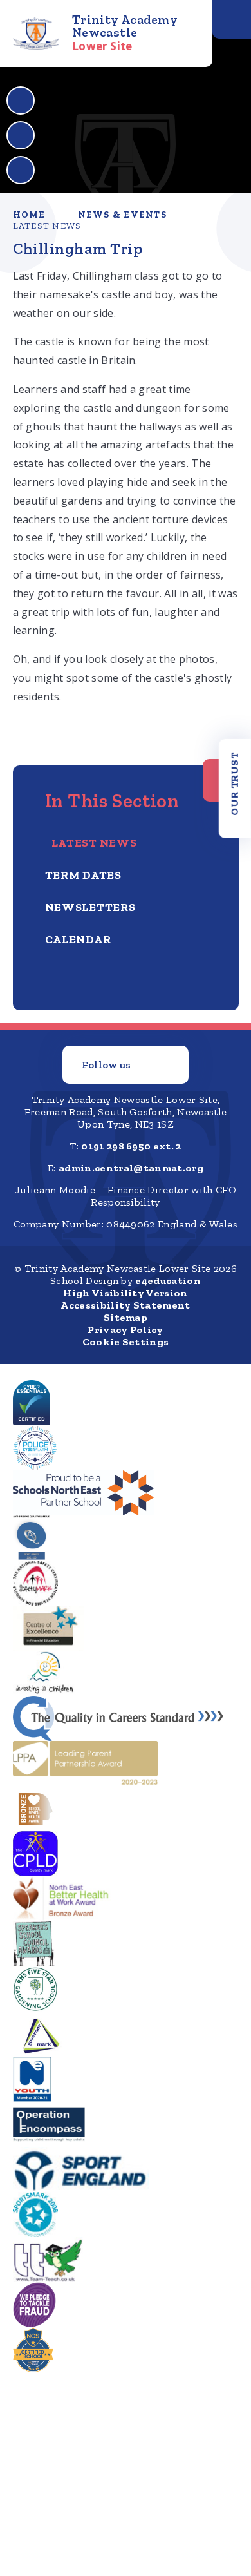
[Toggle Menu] (232, 19)
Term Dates (83, 875)
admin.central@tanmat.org (131, 1168)
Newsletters (90, 907)
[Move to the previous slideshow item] (21, 101)
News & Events (122, 215)
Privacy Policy (125, 1330)
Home (29, 215)
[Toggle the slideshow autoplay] (21, 170)
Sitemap (126, 1317)
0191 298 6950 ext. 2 (131, 1146)
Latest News (47, 226)
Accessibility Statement (125, 1305)
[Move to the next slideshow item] (21, 135)
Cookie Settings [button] (126, 1342)
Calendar (78, 939)
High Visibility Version (125, 1293)
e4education (168, 1281)
